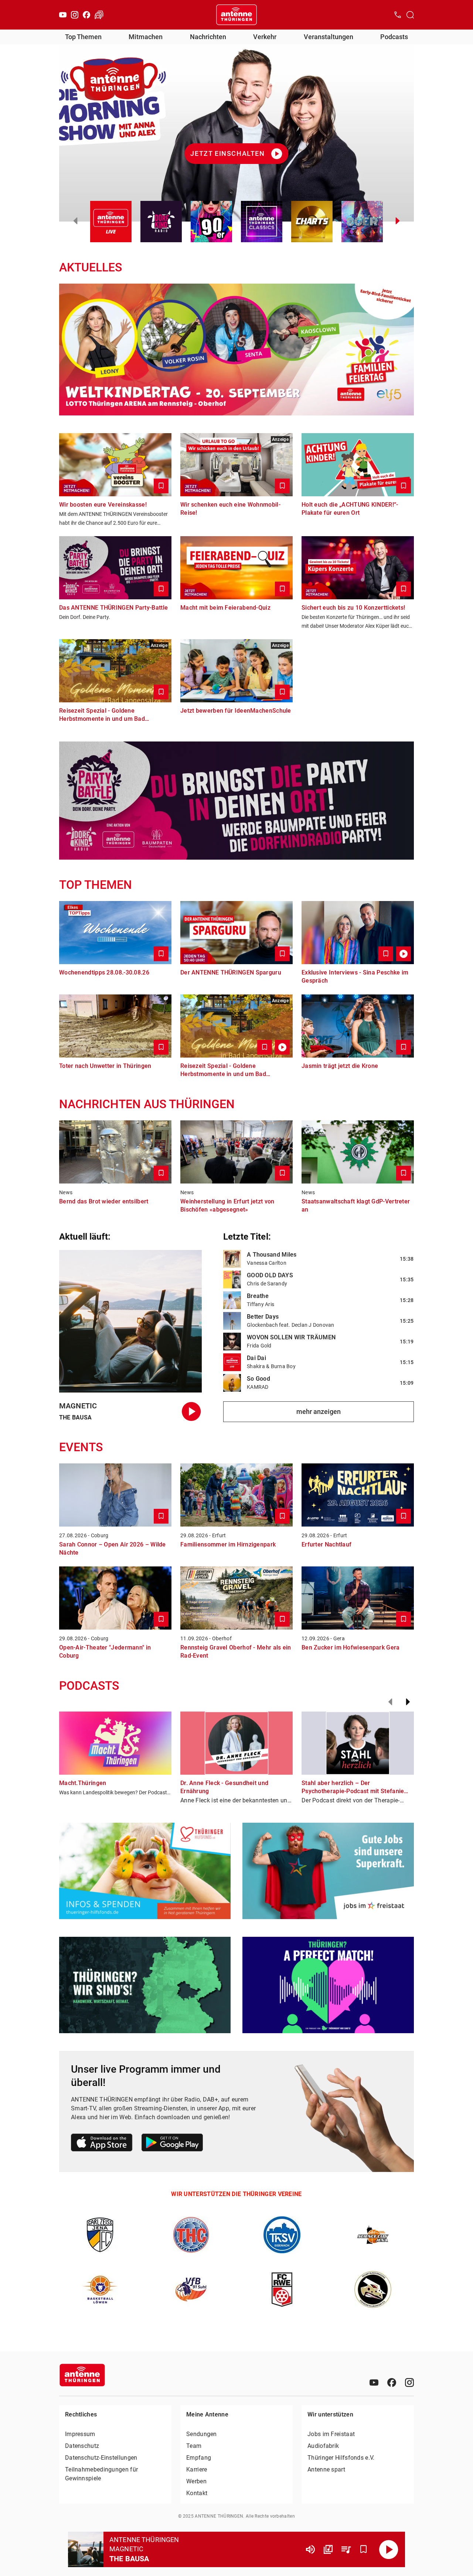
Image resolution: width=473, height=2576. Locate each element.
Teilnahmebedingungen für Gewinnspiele (101, 2474)
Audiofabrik (323, 2446)
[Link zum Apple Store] (102, 2144)
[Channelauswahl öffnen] (410, 15)
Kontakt (197, 2493)
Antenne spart (326, 2469)
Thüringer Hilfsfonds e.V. (341, 2458)
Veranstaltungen (329, 37)
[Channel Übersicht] (328, 2549)
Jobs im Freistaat (331, 2434)
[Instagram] (75, 15)
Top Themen (83, 37)
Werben (196, 2481)
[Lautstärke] (310, 2549)
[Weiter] (408, 1702)
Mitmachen (146, 37)
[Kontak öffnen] (398, 15)
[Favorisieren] (364, 2549)
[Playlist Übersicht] (346, 2549)
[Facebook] (86, 15)
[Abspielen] (389, 2549)
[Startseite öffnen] (236, 15)
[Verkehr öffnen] (99, 15)
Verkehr (265, 37)
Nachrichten (208, 37)
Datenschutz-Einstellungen (101, 2458)
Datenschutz (82, 2446)
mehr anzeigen (319, 1412)
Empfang (199, 2458)
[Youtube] (63, 15)
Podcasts (394, 37)
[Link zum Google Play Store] (172, 2144)
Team (194, 2446)
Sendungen (202, 2434)
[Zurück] (390, 1702)
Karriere (197, 2469)
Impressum (80, 2434)
